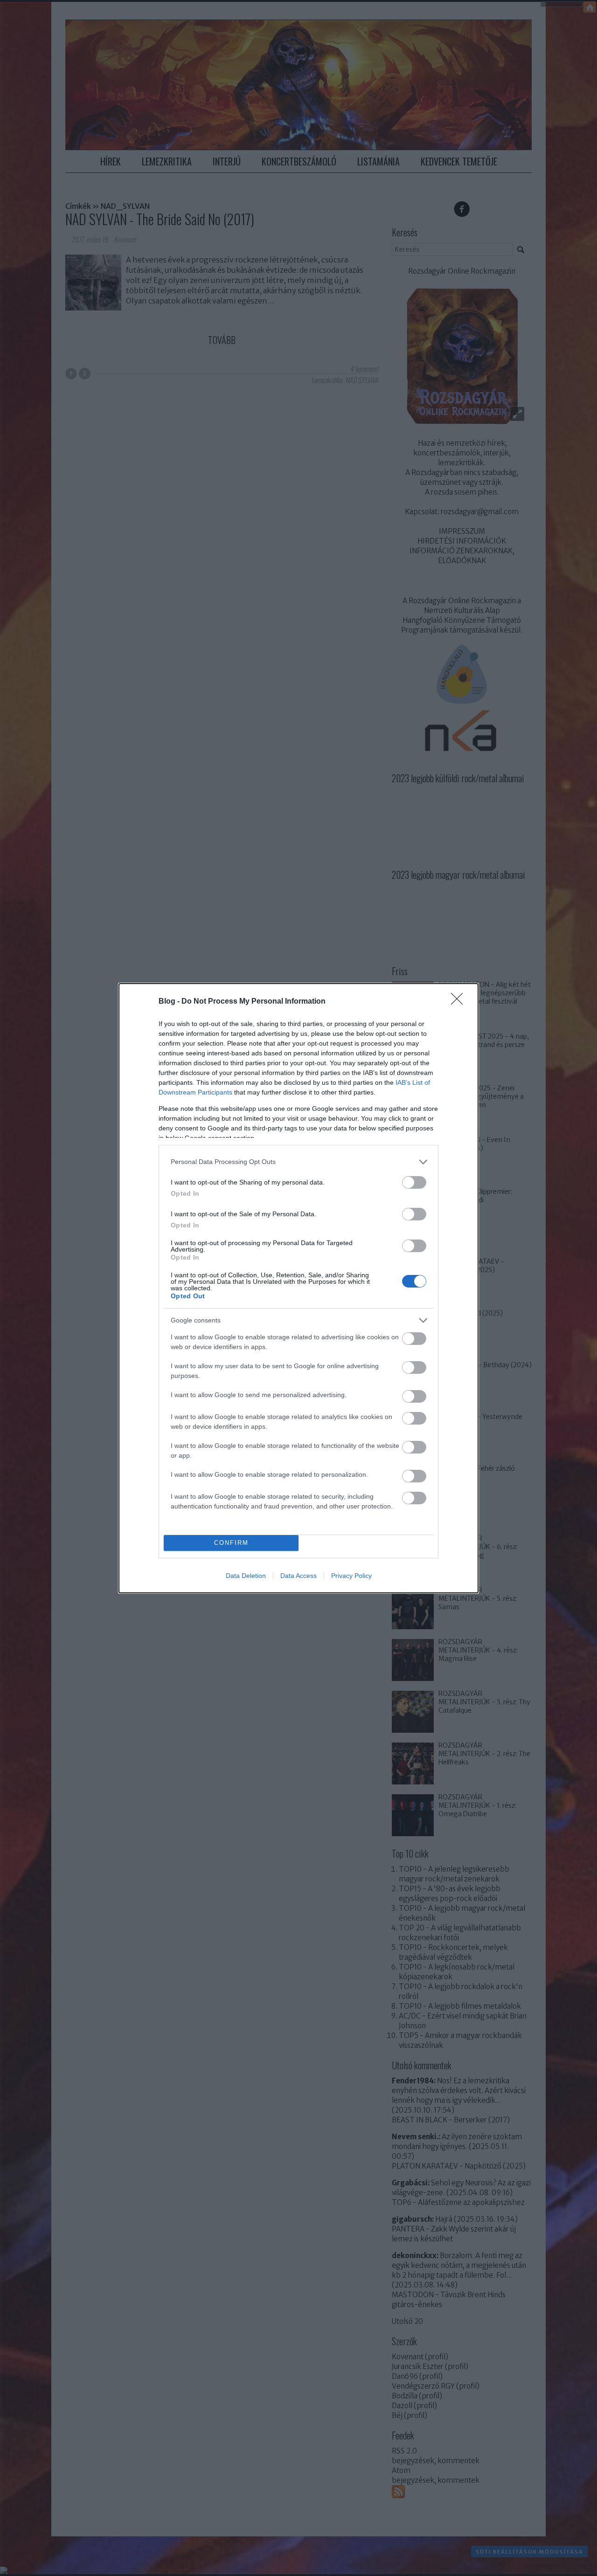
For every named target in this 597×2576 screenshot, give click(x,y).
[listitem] (298, 1162)
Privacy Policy (351, 1576)
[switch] (414, 1182)
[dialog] (298, 1288)
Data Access (298, 1576)
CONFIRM (231, 1543)
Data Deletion (246, 1576)
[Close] (460, 1002)
